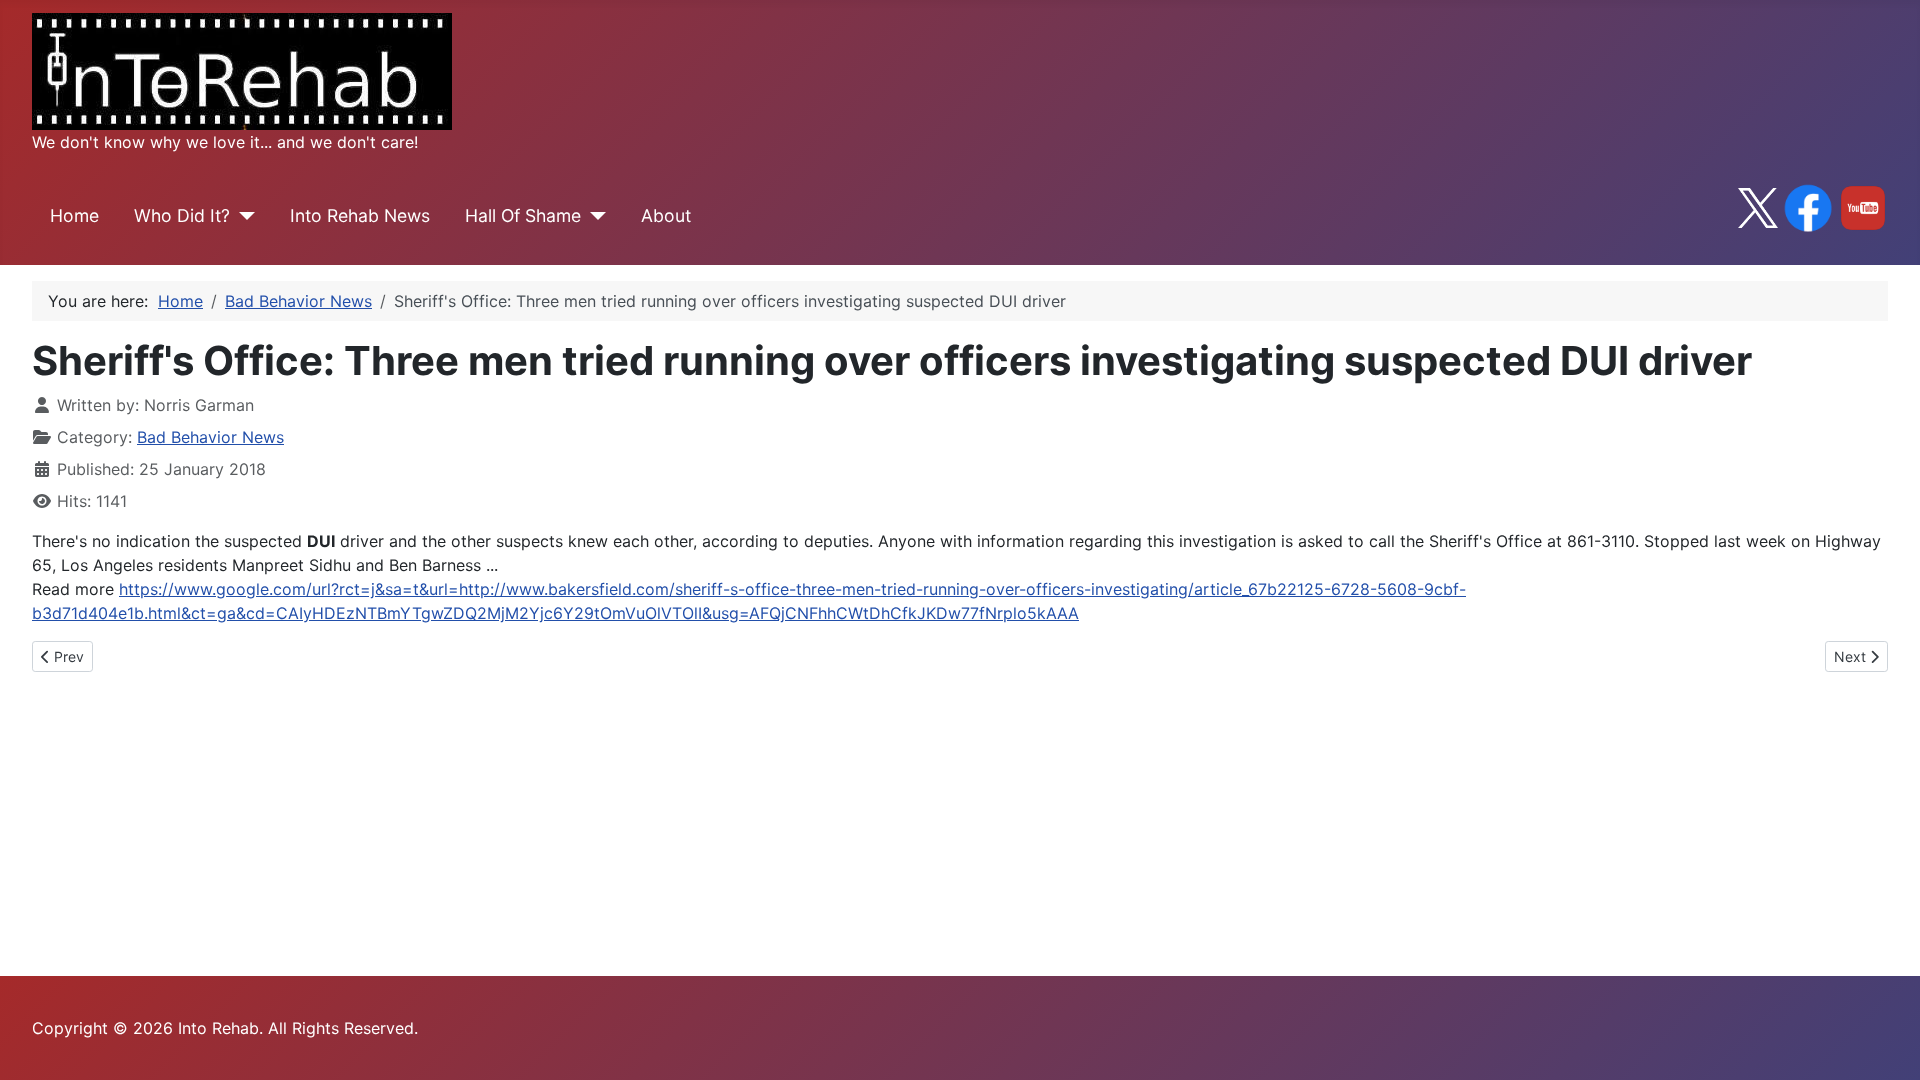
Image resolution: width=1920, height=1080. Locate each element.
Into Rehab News (360, 215)
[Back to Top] (1885, 1043)
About (666, 215)
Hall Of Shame (523, 215)
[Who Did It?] (242, 216)
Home (74, 215)
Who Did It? (182, 215)
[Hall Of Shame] (593, 216)
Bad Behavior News (210, 437)
